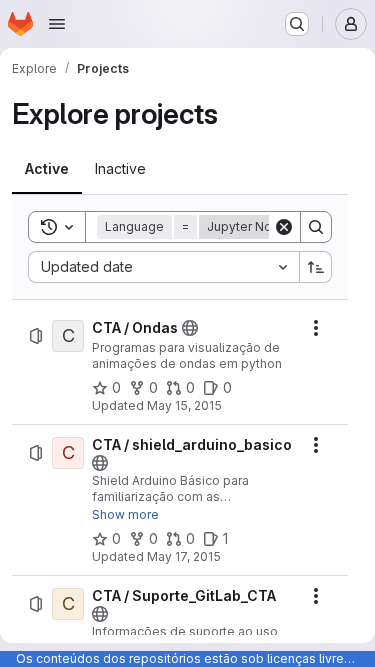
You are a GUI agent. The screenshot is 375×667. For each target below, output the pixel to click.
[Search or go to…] (297, 24)
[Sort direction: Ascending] (316, 267)
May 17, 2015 (184, 556)
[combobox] (163, 267)
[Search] (316, 227)
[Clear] (284, 227)
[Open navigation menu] (57, 24)
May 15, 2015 (184, 405)
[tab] (47, 169)
